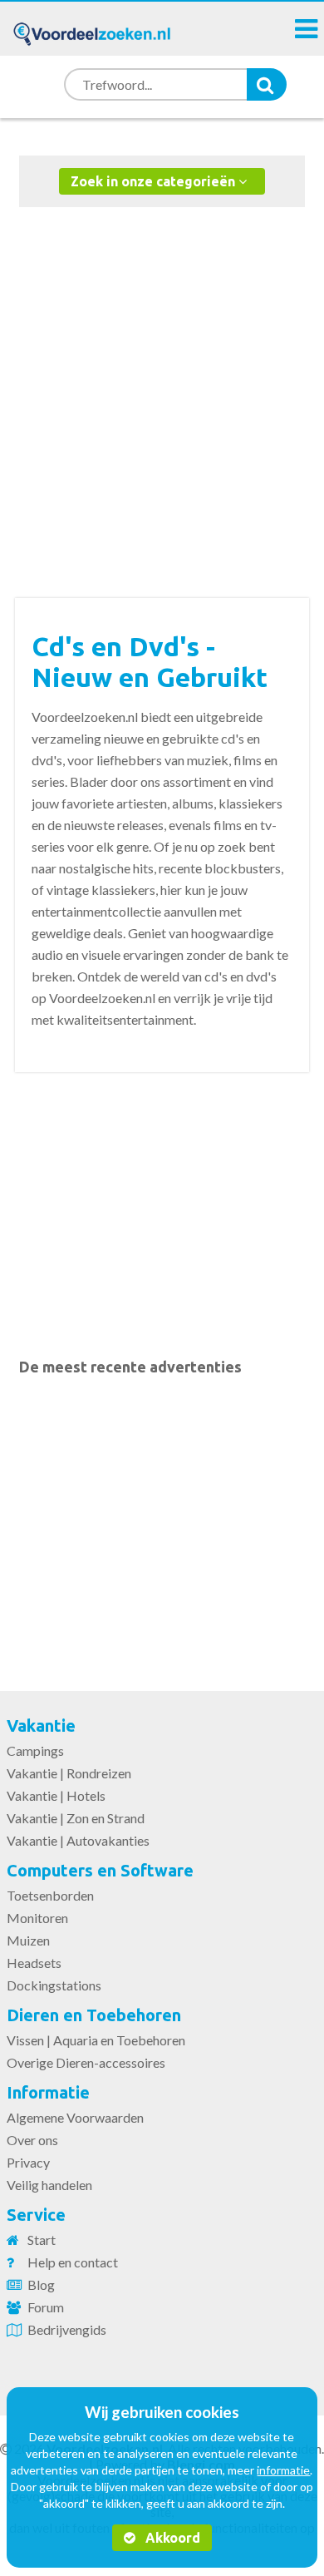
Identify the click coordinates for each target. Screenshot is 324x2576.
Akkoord (171, 2538)
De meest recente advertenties (130, 1367)
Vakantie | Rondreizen (69, 1773)
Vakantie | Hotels (56, 1795)
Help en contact (73, 2262)
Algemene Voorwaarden (75, 2117)
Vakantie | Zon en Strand (76, 1818)
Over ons (32, 2140)
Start (42, 2240)
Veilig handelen (49, 2185)
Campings (35, 1750)
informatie (283, 2470)
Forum (46, 2307)
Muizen (28, 1940)
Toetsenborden (50, 1895)
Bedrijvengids (67, 2329)
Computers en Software (100, 1870)
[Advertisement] (162, 386)
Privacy (28, 2162)
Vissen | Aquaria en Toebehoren (96, 2040)
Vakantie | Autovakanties (78, 1840)
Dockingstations (54, 1985)
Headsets (34, 1963)
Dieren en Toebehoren (94, 2015)
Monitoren (37, 1918)
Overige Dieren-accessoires (86, 2062)
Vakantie (41, 1726)
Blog (41, 2284)
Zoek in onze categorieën (155, 181)
